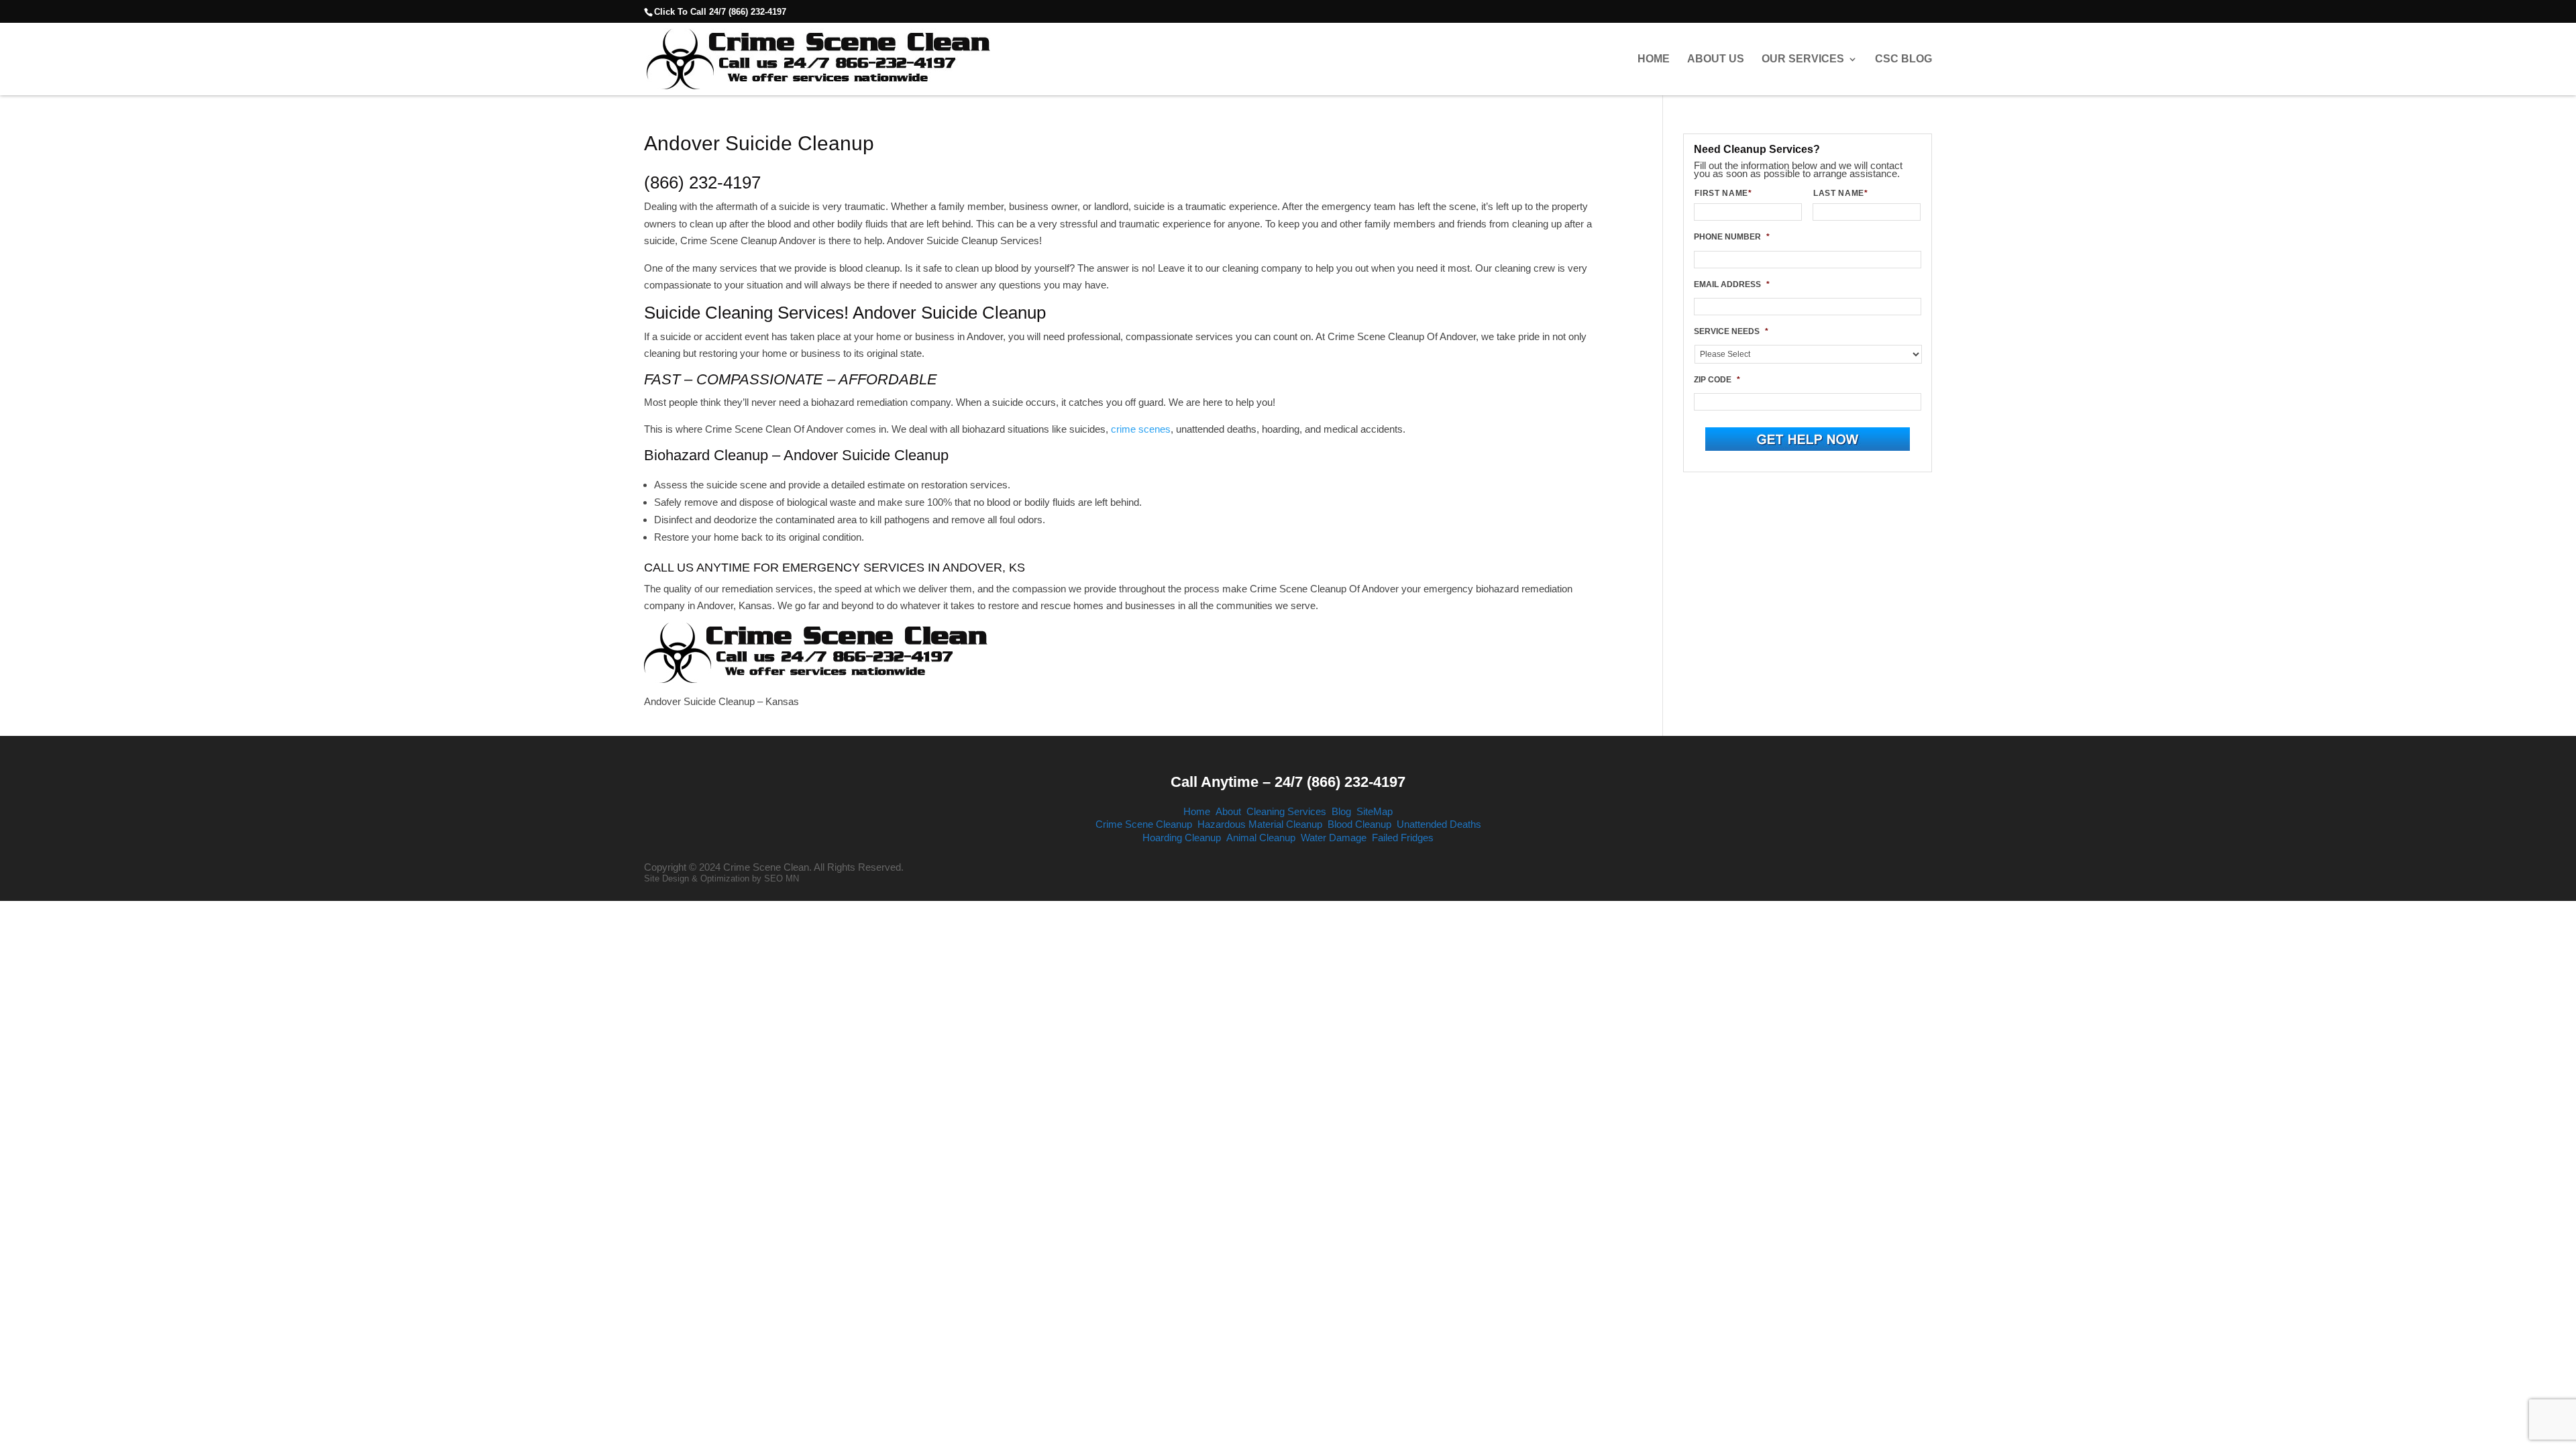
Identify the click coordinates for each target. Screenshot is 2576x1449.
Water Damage (1334, 838)
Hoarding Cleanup (1182, 838)
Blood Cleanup (1359, 824)
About (1228, 811)
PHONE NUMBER (1732, 237)
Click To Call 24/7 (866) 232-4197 (720, 12)
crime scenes (1141, 429)
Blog (1341, 811)
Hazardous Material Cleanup (1260, 824)
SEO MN (782, 878)
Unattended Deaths (1439, 824)
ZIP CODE (1717, 380)
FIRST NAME (1723, 193)
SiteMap (1375, 811)
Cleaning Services (1286, 811)
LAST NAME (1841, 193)
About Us (1716, 59)
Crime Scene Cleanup (1144, 824)
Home (1654, 59)
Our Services (1803, 59)
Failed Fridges (1403, 838)
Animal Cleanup (1261, 838)
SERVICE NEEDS (1731, 331)
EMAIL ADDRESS (1732, 284)
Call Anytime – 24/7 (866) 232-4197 (1288, 782)
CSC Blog (1903, 59)
